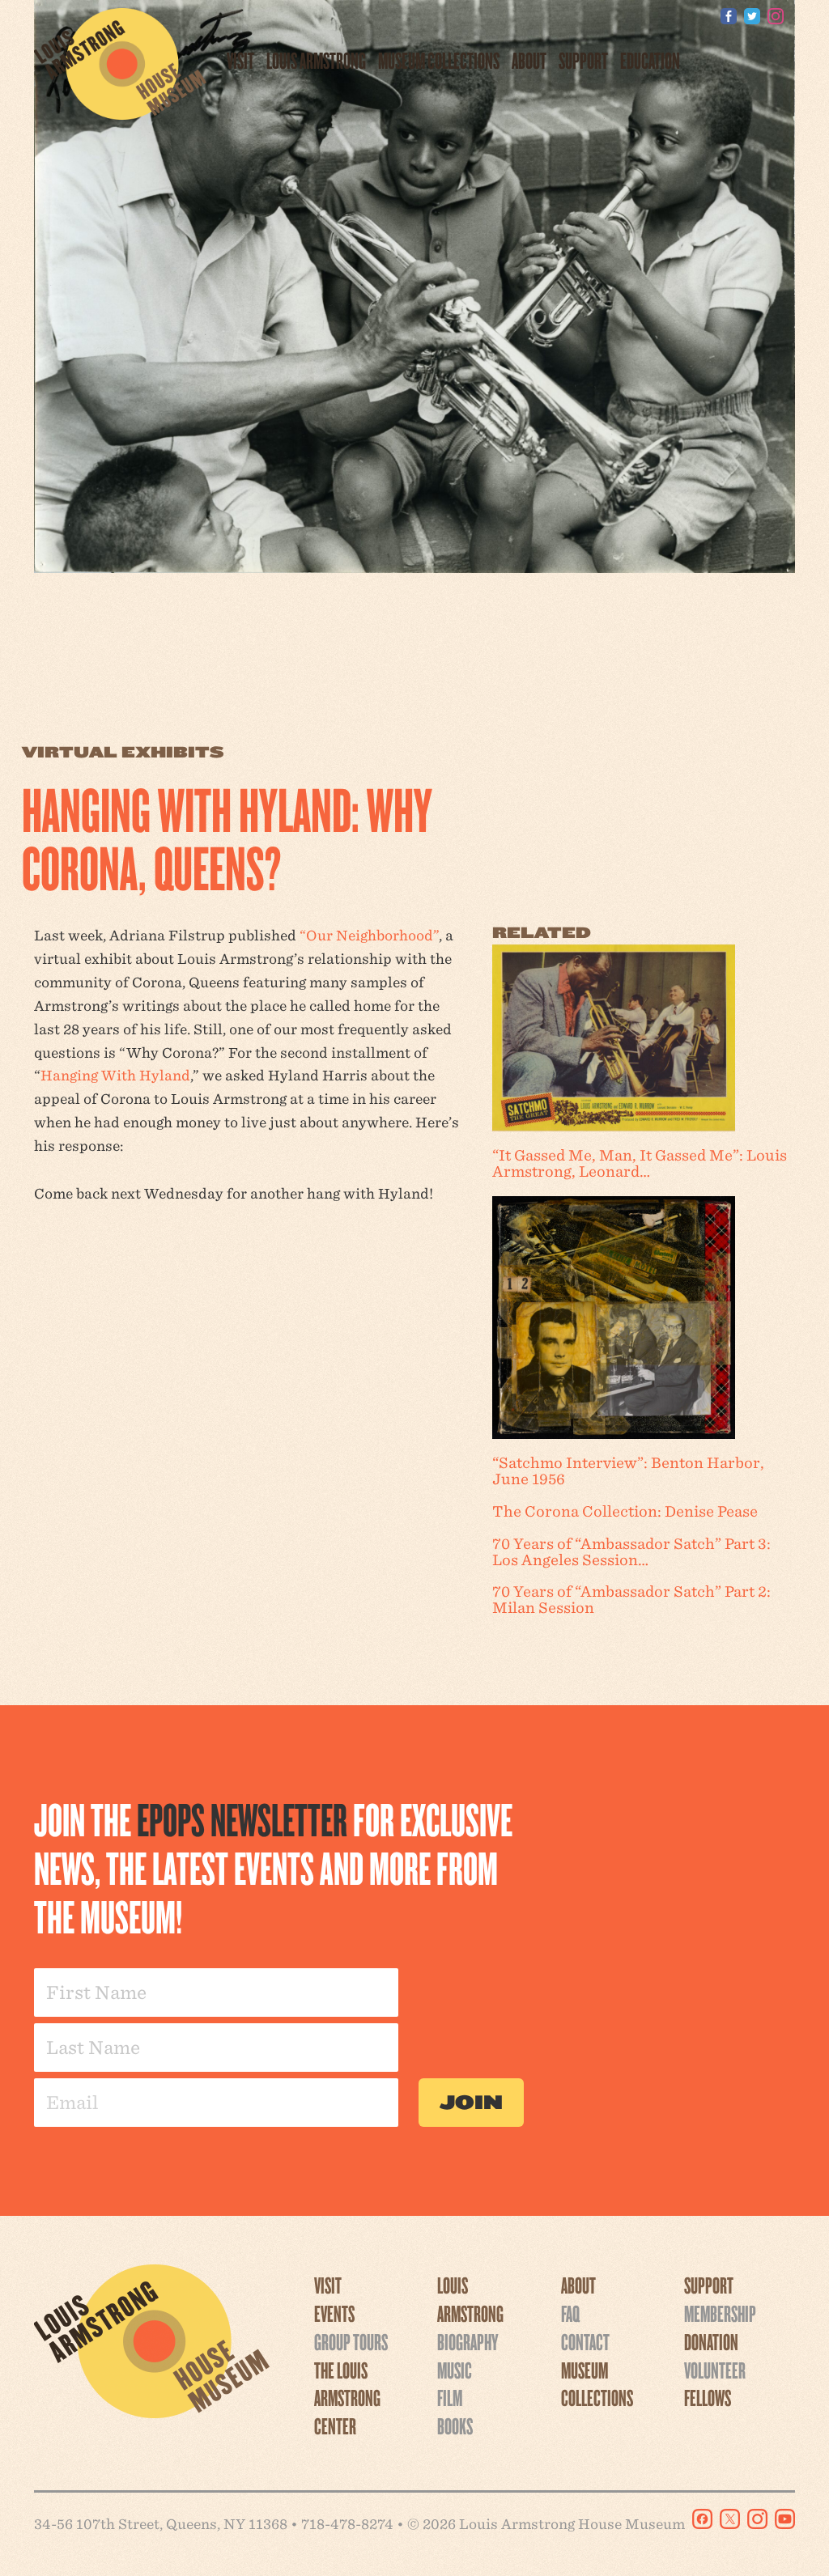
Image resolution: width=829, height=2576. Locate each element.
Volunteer (715, 2370)
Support (583, 60)
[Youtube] (799, 16)
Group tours (351, 2341)
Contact (585, 2341)
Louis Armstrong (316, 60)
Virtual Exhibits (123, 752)
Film (450, 2397)
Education (650, 60)
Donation (711, 2341)
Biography (468, 2341)
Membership (720, 2313)
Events (334, 2313)
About (529, 60)
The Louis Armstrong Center (347, 2398)
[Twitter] (752, 16)
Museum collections (439, 60)
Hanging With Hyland (115, 1075)
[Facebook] (729, 16)
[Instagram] (776, 16)
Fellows (708, 2397)
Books (455, 2425)
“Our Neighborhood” (369, 935)
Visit (240, 60)
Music (455, 2370)
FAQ (570, 2313)
